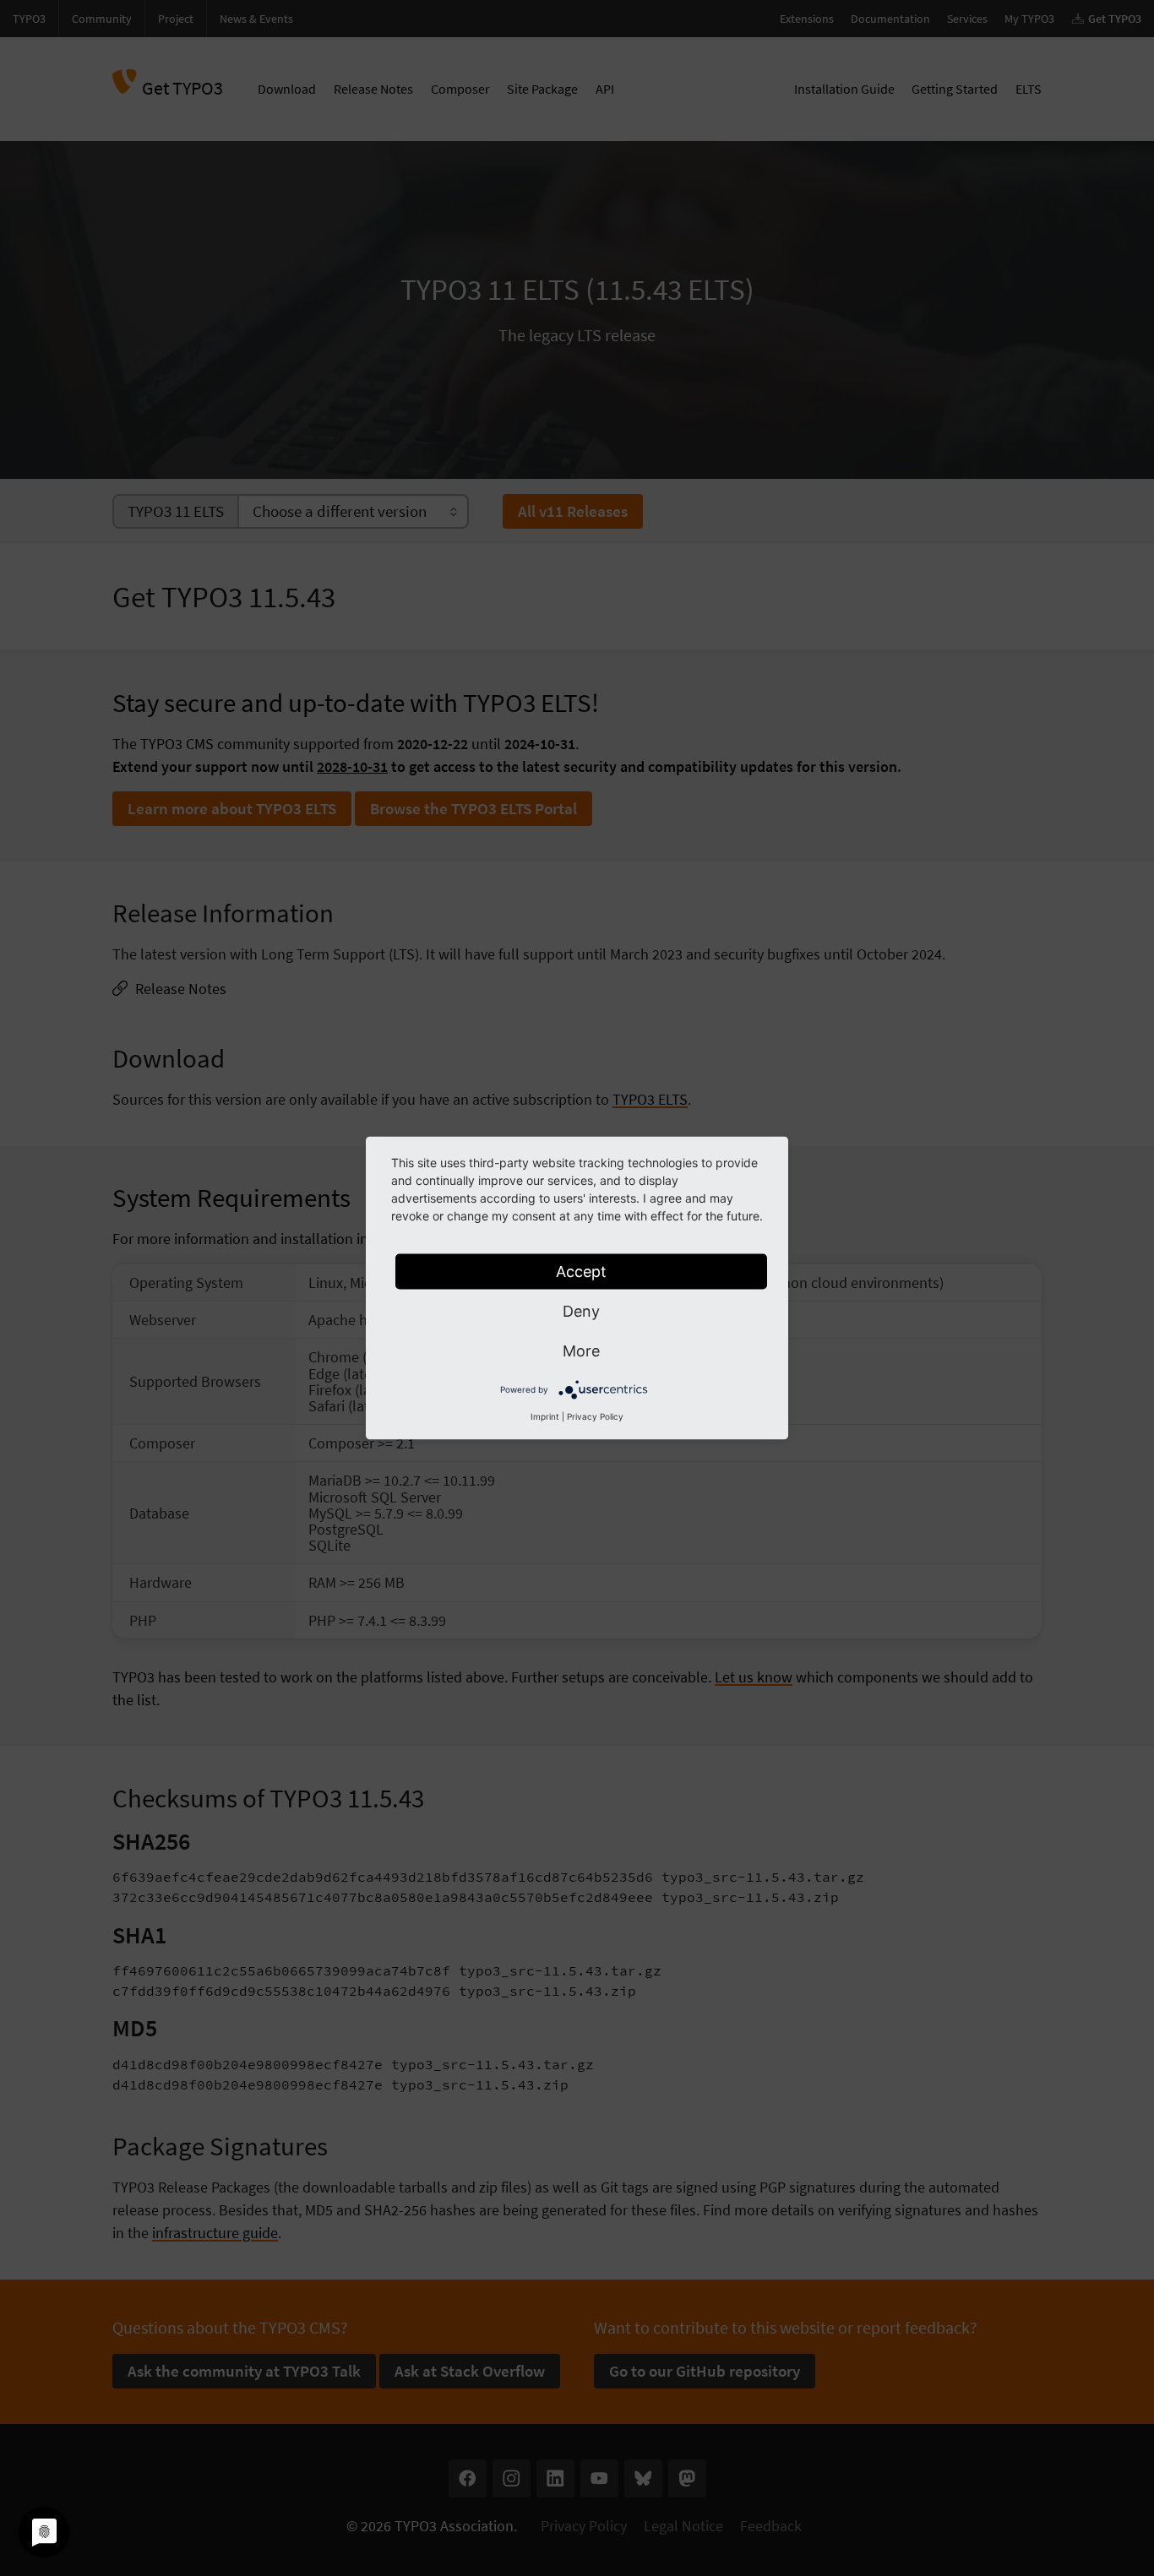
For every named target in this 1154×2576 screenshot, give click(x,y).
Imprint (545, 1416)
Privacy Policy (595, 1416)
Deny (581, 1311)
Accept (581, 1272)
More (581, 1351)
